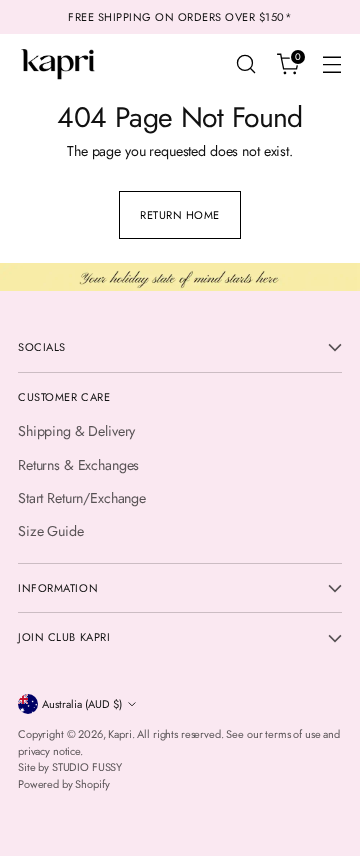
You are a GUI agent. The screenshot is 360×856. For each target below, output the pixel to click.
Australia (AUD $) (82, 704)
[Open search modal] (245, 64)
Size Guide (51, 531)
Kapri (119, 734)
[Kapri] (58, 64)
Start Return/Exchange (82, 498)
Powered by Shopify (63, 784)
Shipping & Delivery (76, 431)
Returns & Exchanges (78, 465)
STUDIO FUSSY (87, 767)
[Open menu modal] (331, 64)
